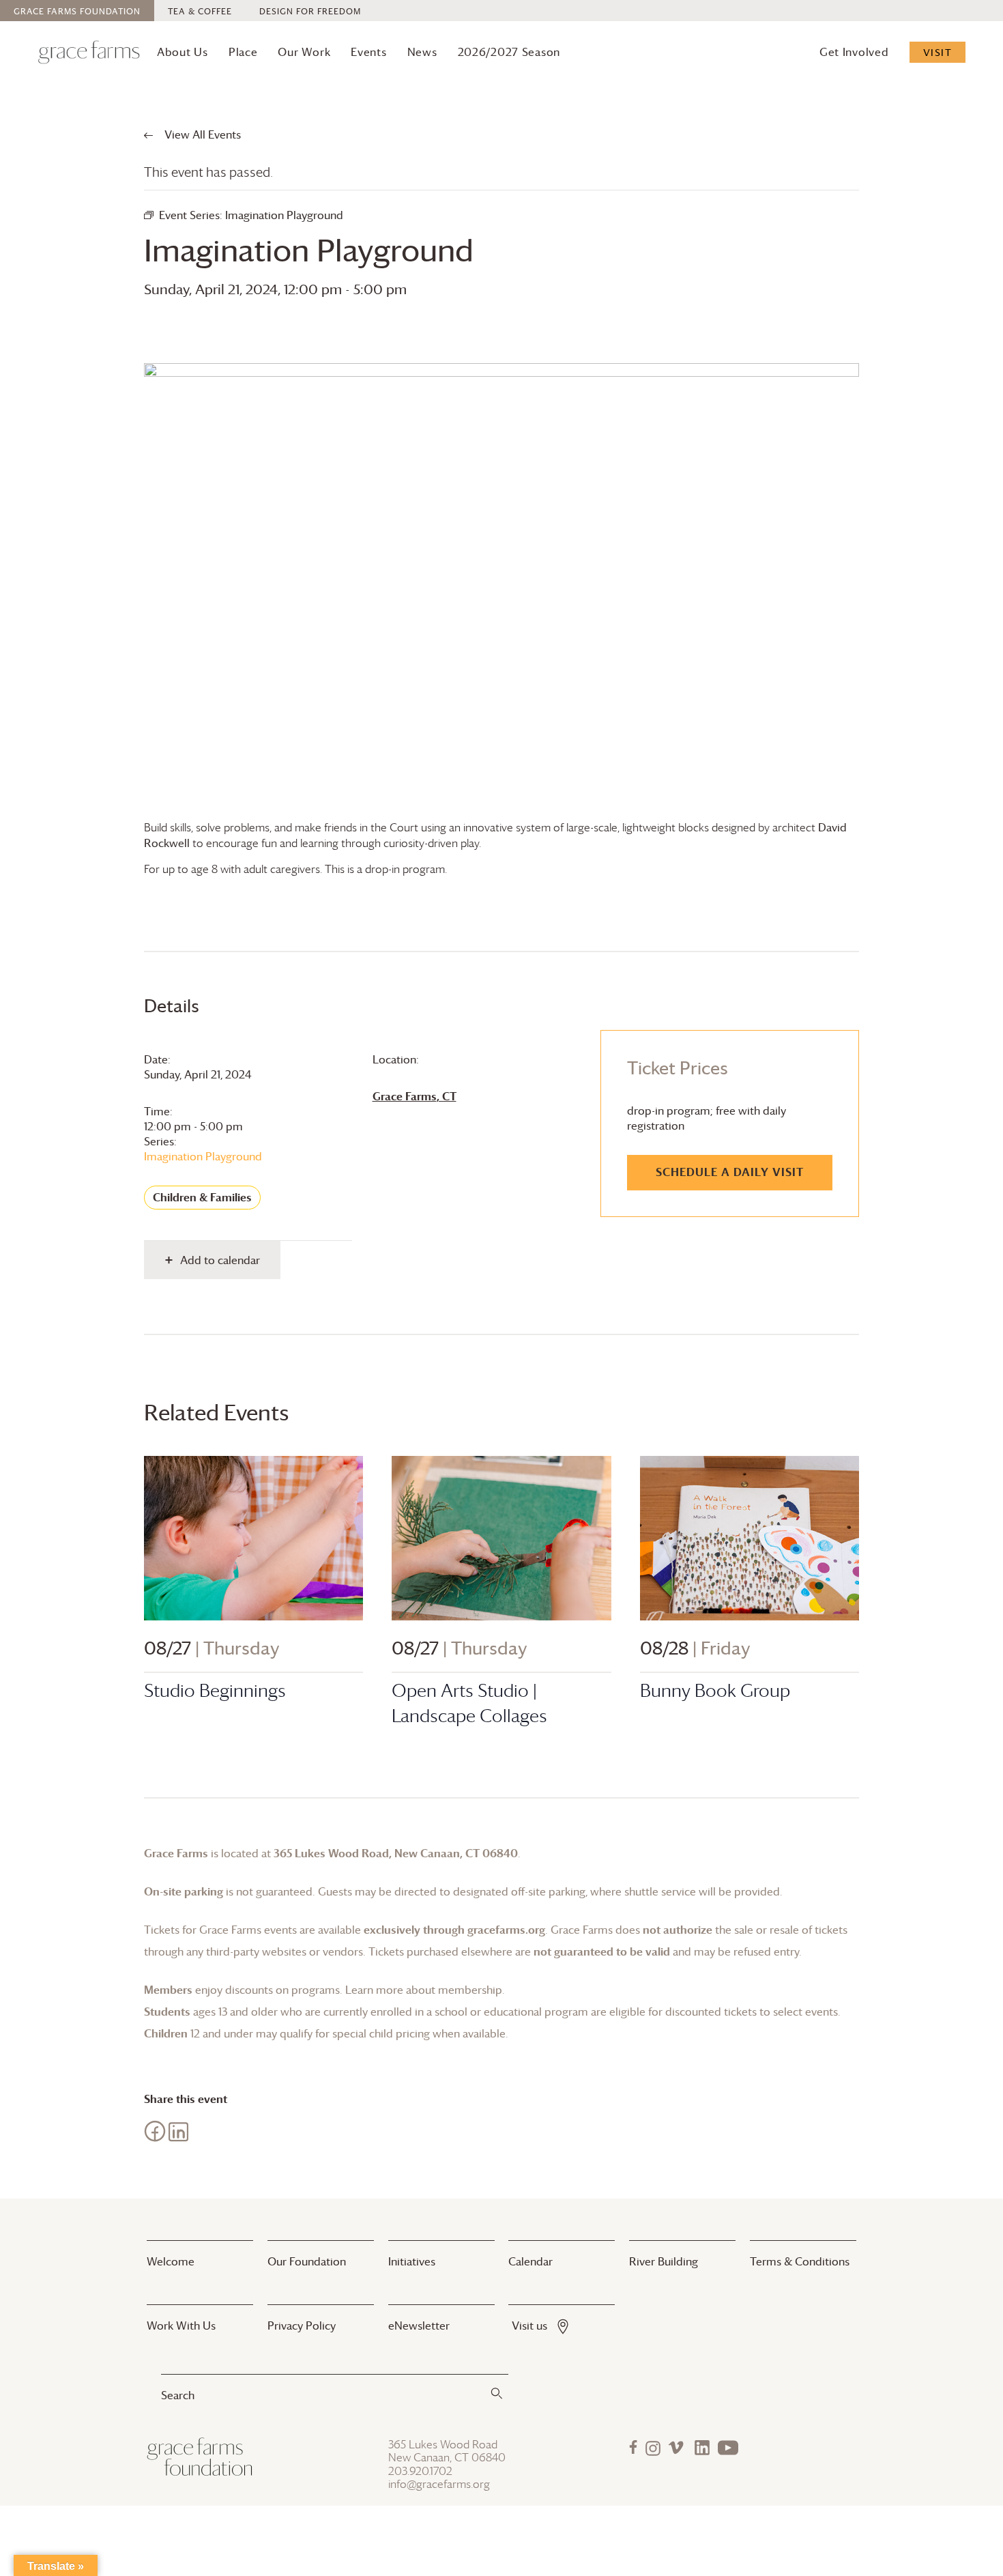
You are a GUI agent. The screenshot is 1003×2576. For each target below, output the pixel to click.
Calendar (530, 2261)
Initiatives (412, 2261)
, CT (415, 1096)
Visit (938, 52)
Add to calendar (220, 1260)
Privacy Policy (302, 2325)
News (422, 52)
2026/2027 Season (509, 52)
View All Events (201, 134)
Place (243, 52)
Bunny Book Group (715, 1690)
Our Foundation (307, 2261)
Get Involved (854, 52)
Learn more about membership (424, 1990)
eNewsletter (419, 2325)
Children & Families (202, 1197)
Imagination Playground (203, 1156)
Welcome (171, 2261)
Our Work (304, 52)
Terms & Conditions (800, 2261)
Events (368, 52)
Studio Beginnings (215, 1690)
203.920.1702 (420, 2471)
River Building (664, 2261)
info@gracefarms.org (439, 2484)
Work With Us (181, 2325)
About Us (183, 52)
